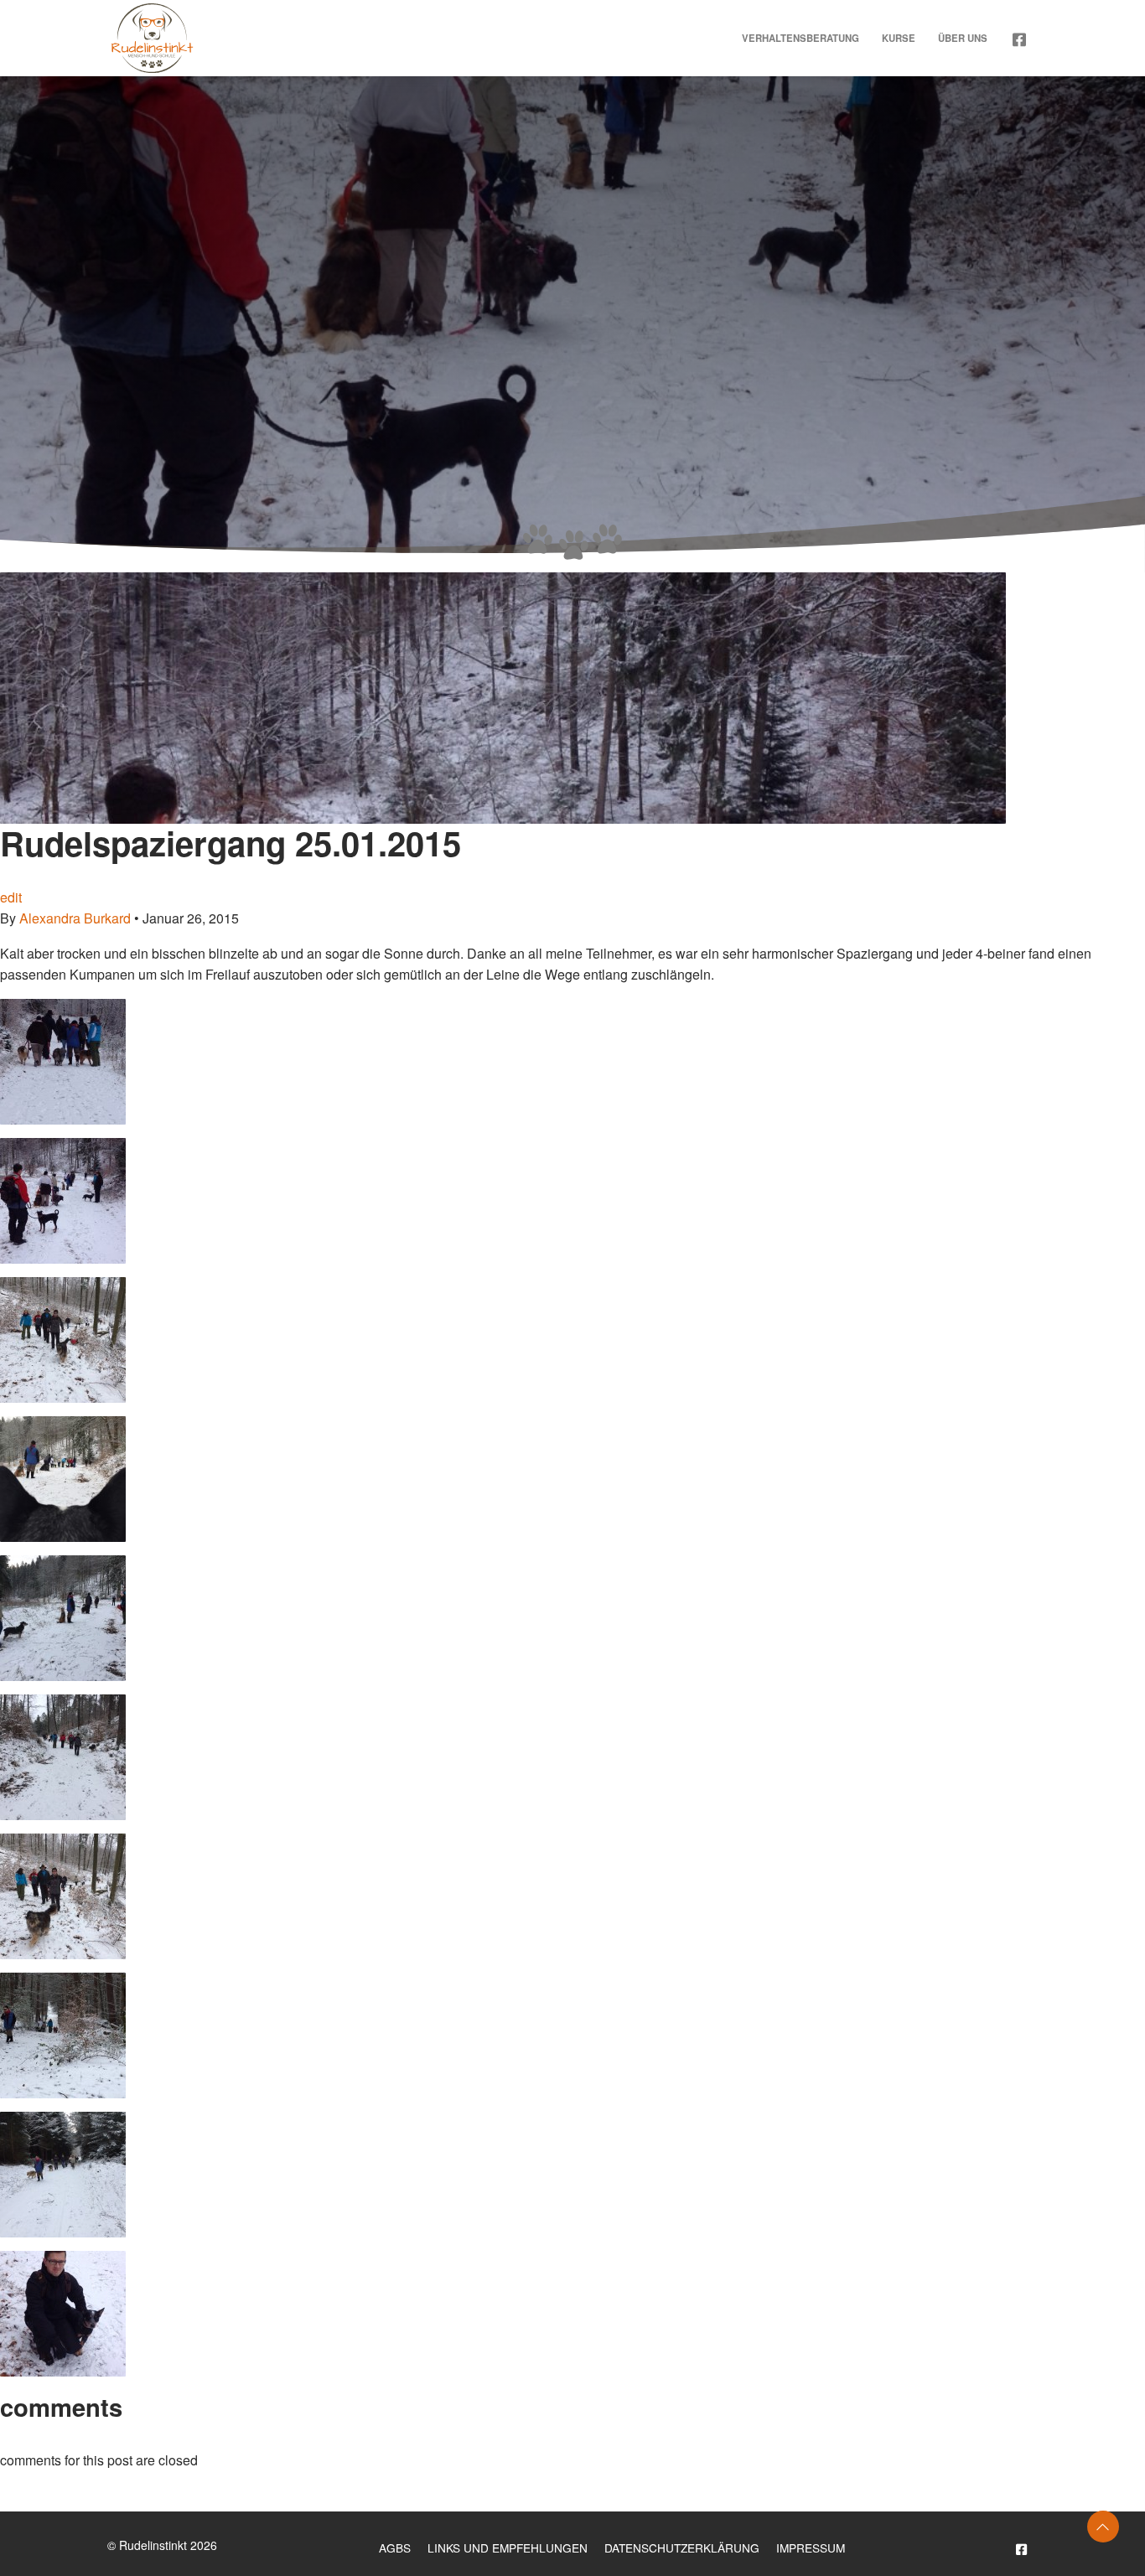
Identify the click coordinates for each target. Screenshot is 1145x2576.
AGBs (395, 2548)
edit (11, 897)
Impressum (811, 2548)
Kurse (899, 38)
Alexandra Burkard (75, 918)
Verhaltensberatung (800, 38)
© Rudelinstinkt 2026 (162, 2545)
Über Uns (963, 38)
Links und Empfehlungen (508, 2548)
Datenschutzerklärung (682, 2548)
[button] (1103, 2527)
